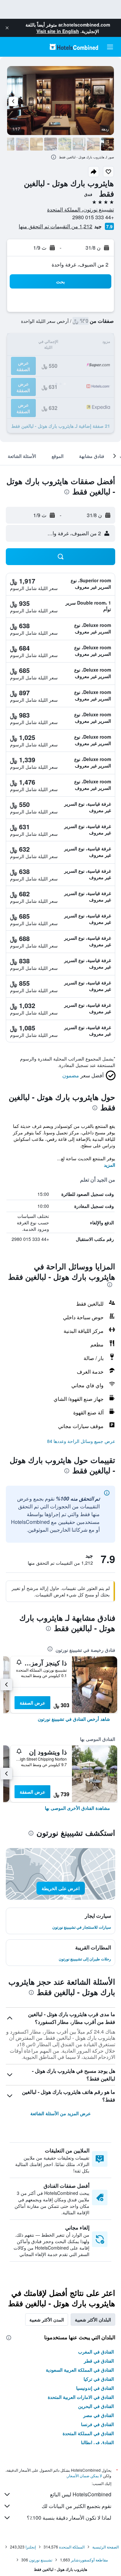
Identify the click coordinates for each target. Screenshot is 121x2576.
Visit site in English (58, 31)
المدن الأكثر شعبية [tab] (47, 2320)
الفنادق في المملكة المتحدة (88, 2433)
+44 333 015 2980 (93, 217)
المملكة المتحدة (72, 2547)
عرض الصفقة (32, 1703)
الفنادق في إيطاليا (97, 2442)
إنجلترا (31, 2547)
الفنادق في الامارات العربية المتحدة (81, 2397)
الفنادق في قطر (99, 2361)
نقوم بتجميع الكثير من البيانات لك (76, 2506)
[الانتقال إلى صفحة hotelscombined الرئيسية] (74, 47)
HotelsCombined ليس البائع (81, 2494)
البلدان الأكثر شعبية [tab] (93, 2320)
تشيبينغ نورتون (41, 2560)
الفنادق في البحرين (96, 2406)
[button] (7, 28)
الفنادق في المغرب (96, 2352)
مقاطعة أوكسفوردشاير (89, 2560)
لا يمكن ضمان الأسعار (85, 2475)
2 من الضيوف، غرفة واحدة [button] (80, 264)
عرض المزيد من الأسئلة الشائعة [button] (60, 2113)
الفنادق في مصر (99, 2415)
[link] (74, 1719)
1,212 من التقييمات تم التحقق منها (55, 226)
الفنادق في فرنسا (97, 2424)
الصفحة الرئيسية (106, 2547)
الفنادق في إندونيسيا (95, 2388)
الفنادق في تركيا (99, 2379)
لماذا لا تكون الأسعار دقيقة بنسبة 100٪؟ (69, 2518)
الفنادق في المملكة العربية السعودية (80, 2370)
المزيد (110, 1165)
